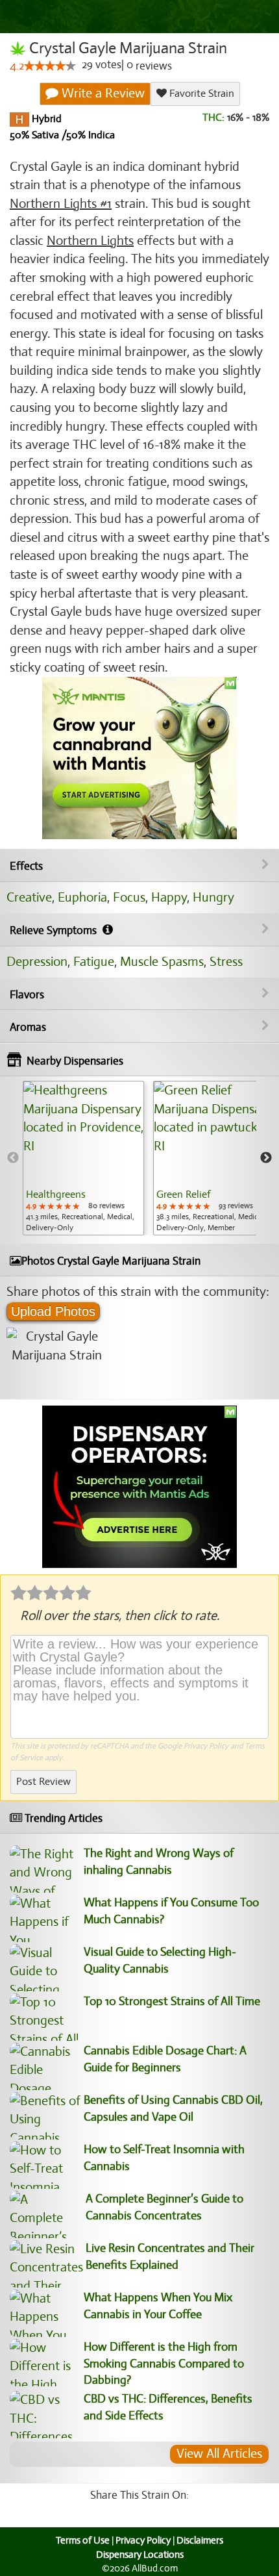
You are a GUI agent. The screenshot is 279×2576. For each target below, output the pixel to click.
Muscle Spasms (162, 962)
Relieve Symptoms (55, 930)
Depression (37, 962)
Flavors (27, 995)
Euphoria (82, 897)
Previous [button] (13, 1158)
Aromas (28, 1027)
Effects (26, 866)
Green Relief (183, 1194)
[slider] (50, 66)
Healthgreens (56, 1194)
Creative (29, 897)
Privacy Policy (206, 1746)
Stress (226, 962)
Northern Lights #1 (61, 204)
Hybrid (45, 119)
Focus (129, 897)
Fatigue (94, 962)
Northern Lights (90, 241)
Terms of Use (83, 2540)
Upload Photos (53, 1311)
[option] (83, 1158)
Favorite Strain (200, 94)
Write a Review (102, 93)
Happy (169, 897)
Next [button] (266, 1158)
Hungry (213, 897)
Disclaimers (200, 2540)
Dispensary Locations (140, 2555)
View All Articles (219, 2454)
